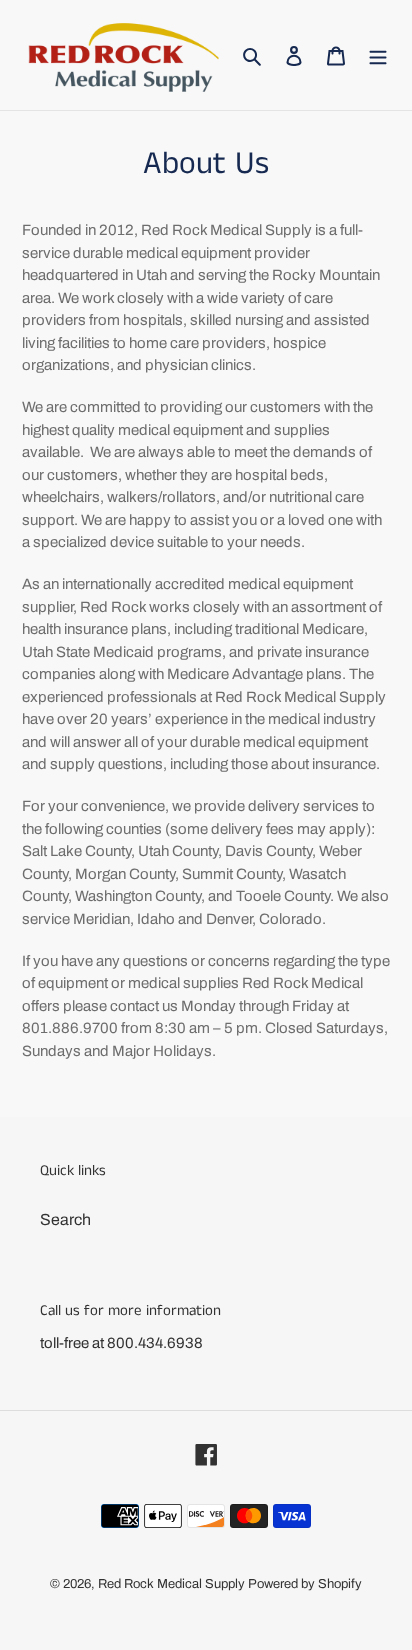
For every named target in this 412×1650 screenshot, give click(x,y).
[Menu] (378, 55)
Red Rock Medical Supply (171, 1584)
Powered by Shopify (305, 1584)
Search (65, 1219)
